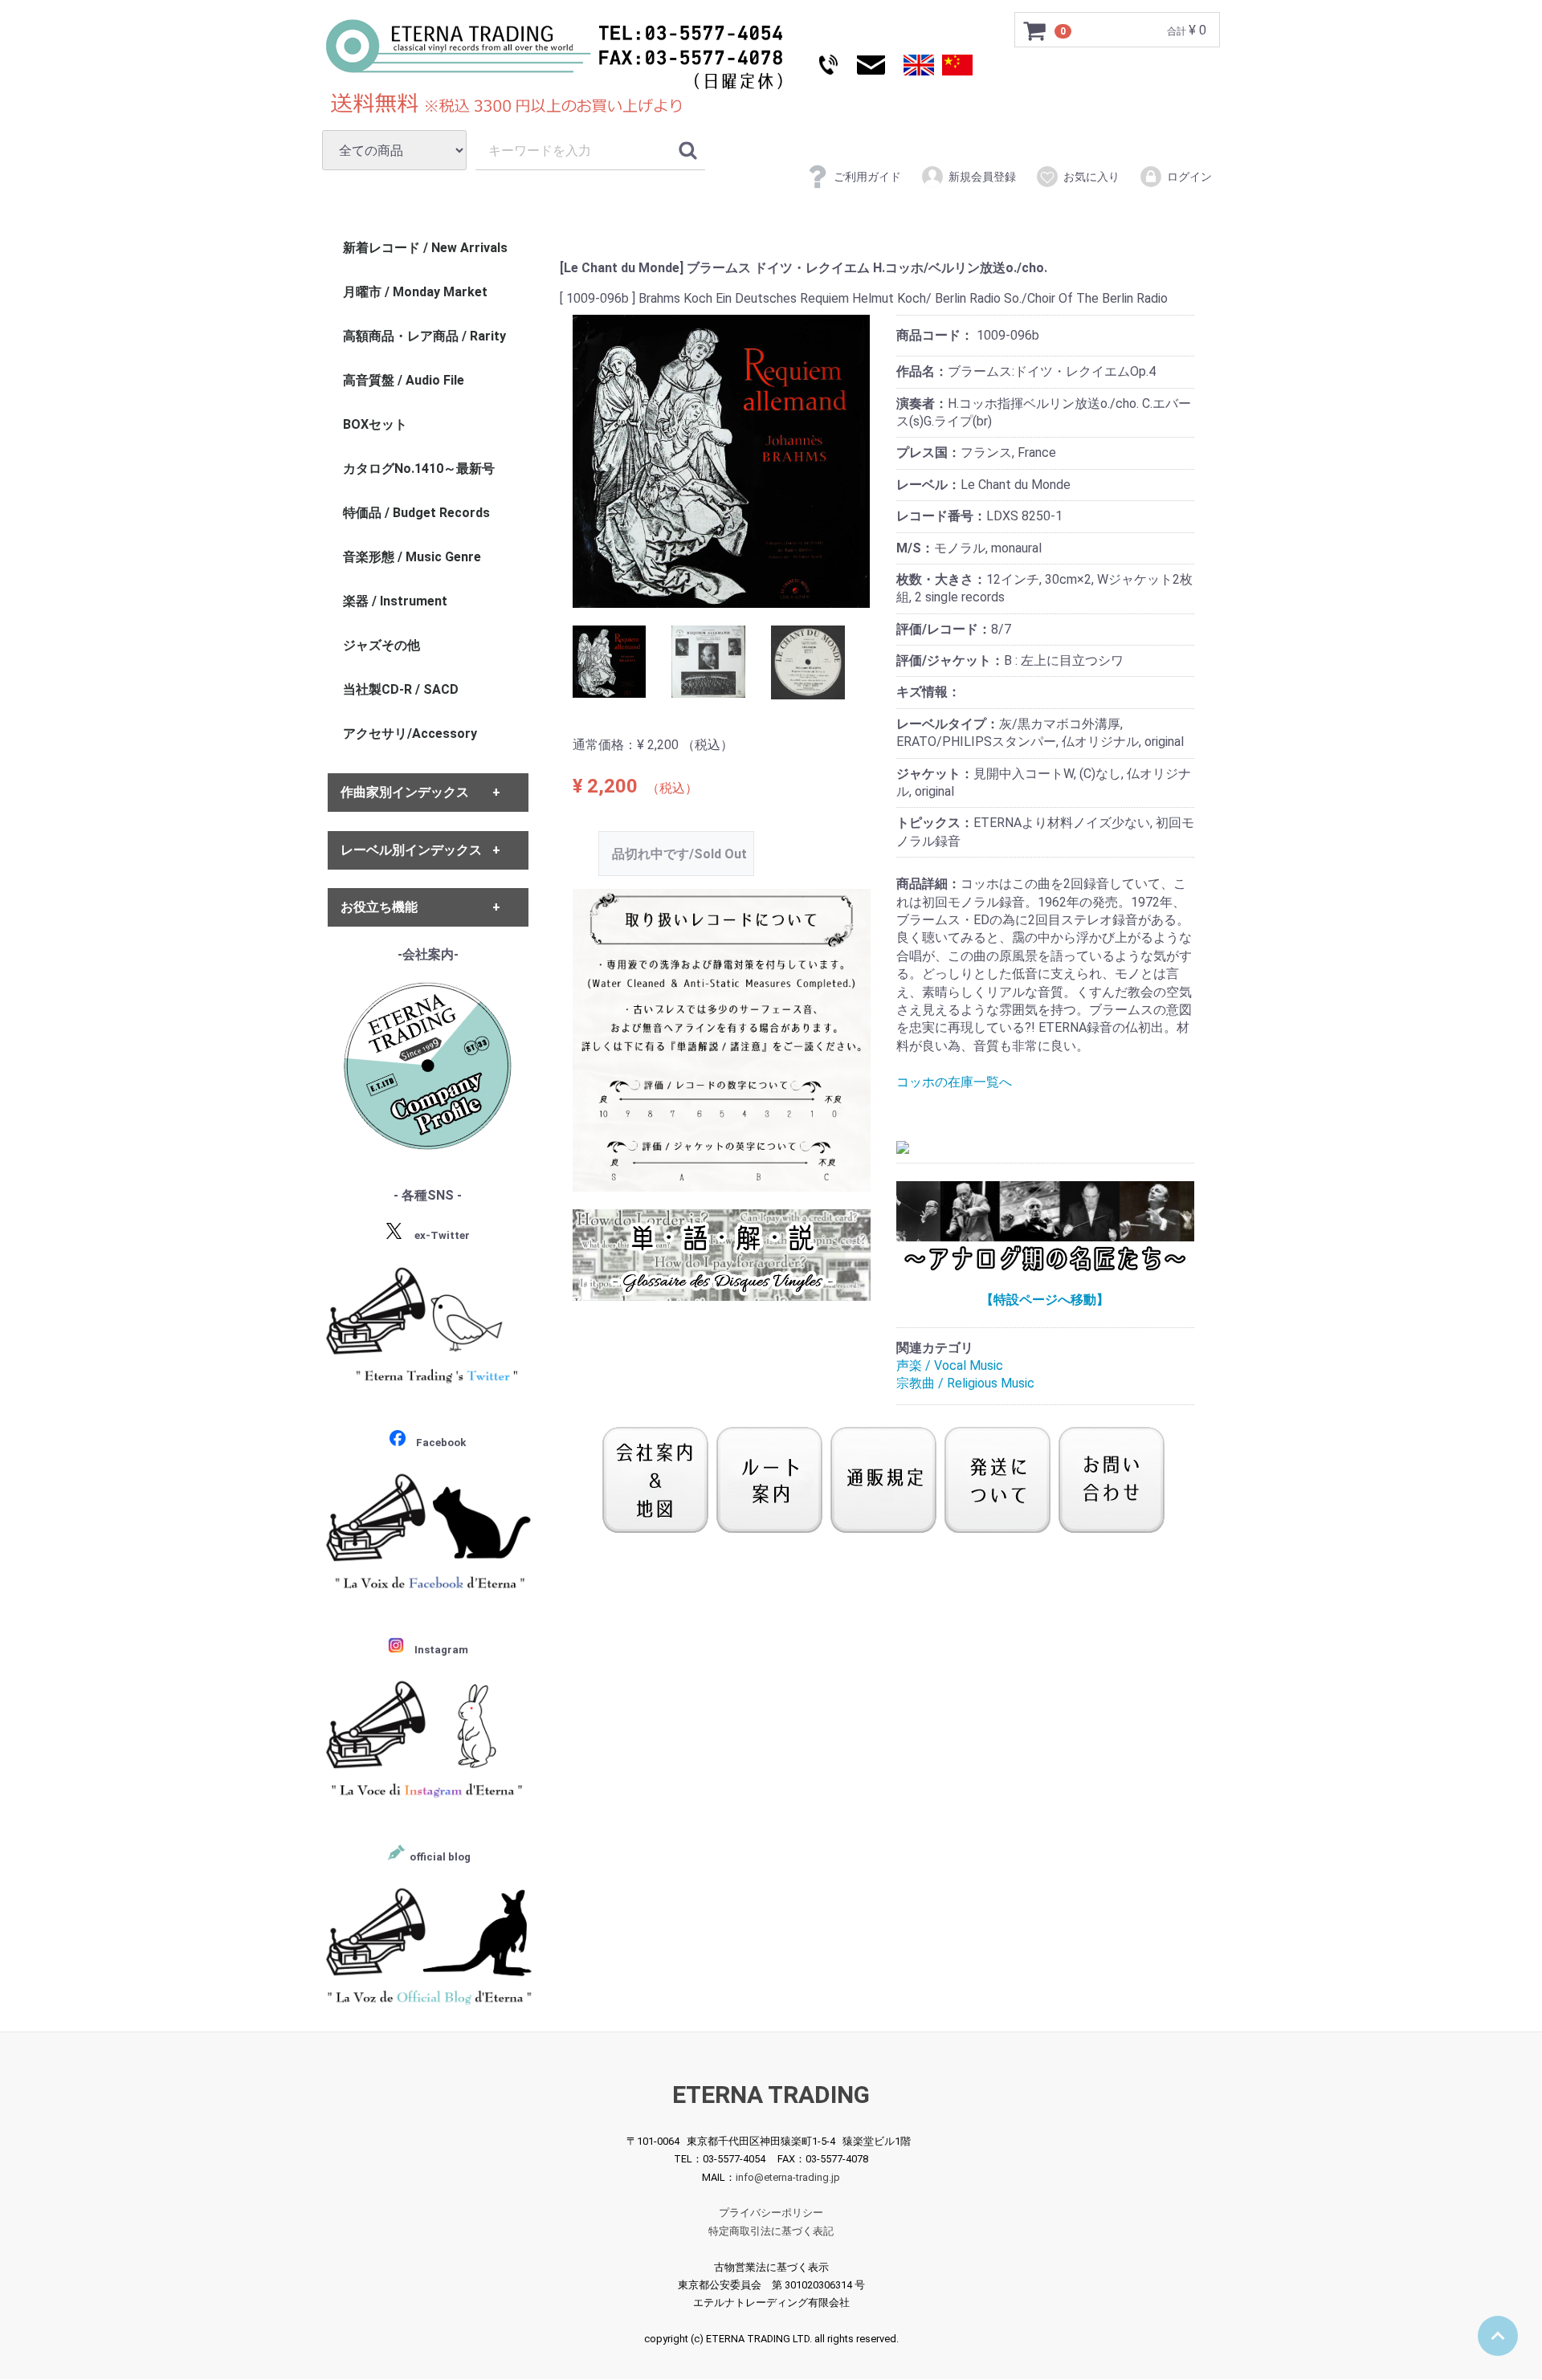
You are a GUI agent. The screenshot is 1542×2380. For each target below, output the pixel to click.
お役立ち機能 (379, 907)
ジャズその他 (381, 645)
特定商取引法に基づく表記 (771, 2231)
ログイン (1189, 177)
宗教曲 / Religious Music (965, 1384)
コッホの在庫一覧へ (954, 1082)
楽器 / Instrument (395, 601)
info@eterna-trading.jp (788, 2177)
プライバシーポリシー (771, 2213)
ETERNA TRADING (771, 2095)
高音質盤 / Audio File (404, 380)
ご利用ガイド (867, 177)
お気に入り (1091, 177)
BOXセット (375, 424)
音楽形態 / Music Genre (412, 557)
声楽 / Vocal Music (950, 1365)
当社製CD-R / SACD (401, 689)
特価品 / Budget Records (416, 513)
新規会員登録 (982, 177)
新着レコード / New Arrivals (425, 248)
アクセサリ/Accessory (410, 734)
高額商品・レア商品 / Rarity (424, 336)
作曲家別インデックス (405, 793)
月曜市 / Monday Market (415, 292)
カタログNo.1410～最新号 (419, 469)
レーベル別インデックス (411, 850)
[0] (1035, 31)
